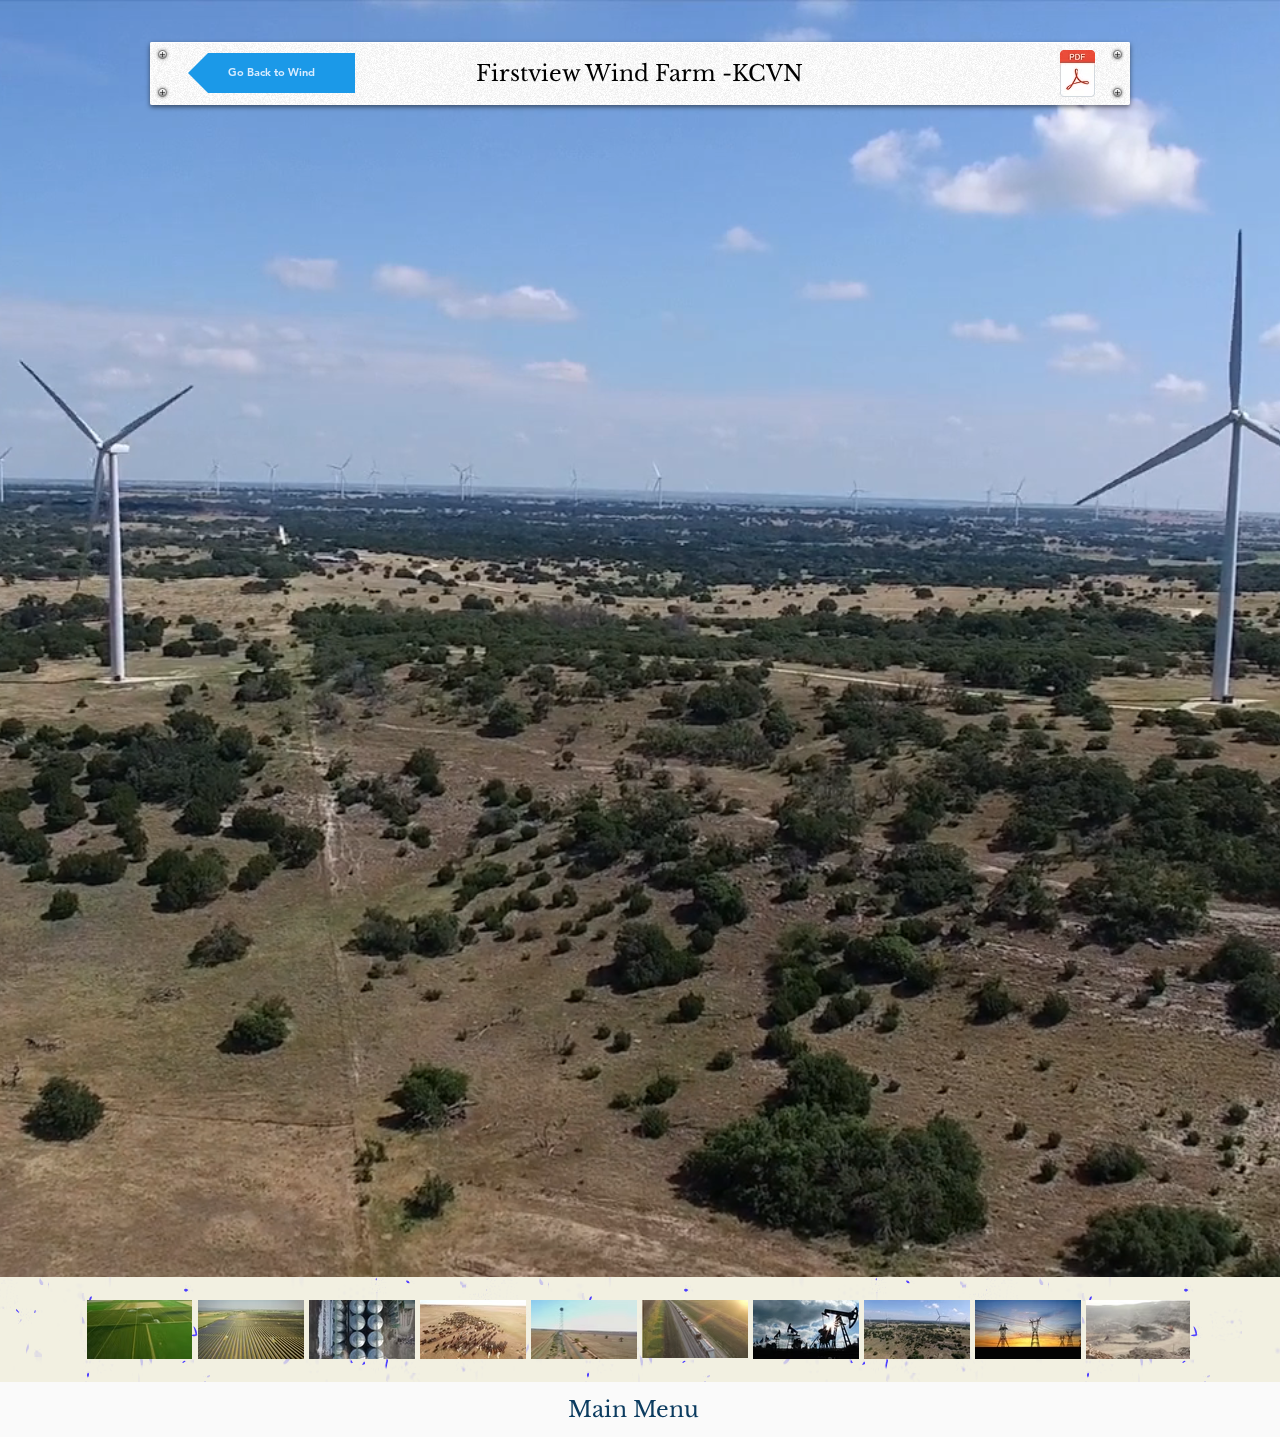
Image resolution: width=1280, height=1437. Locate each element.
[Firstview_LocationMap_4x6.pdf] (1077, 75)
